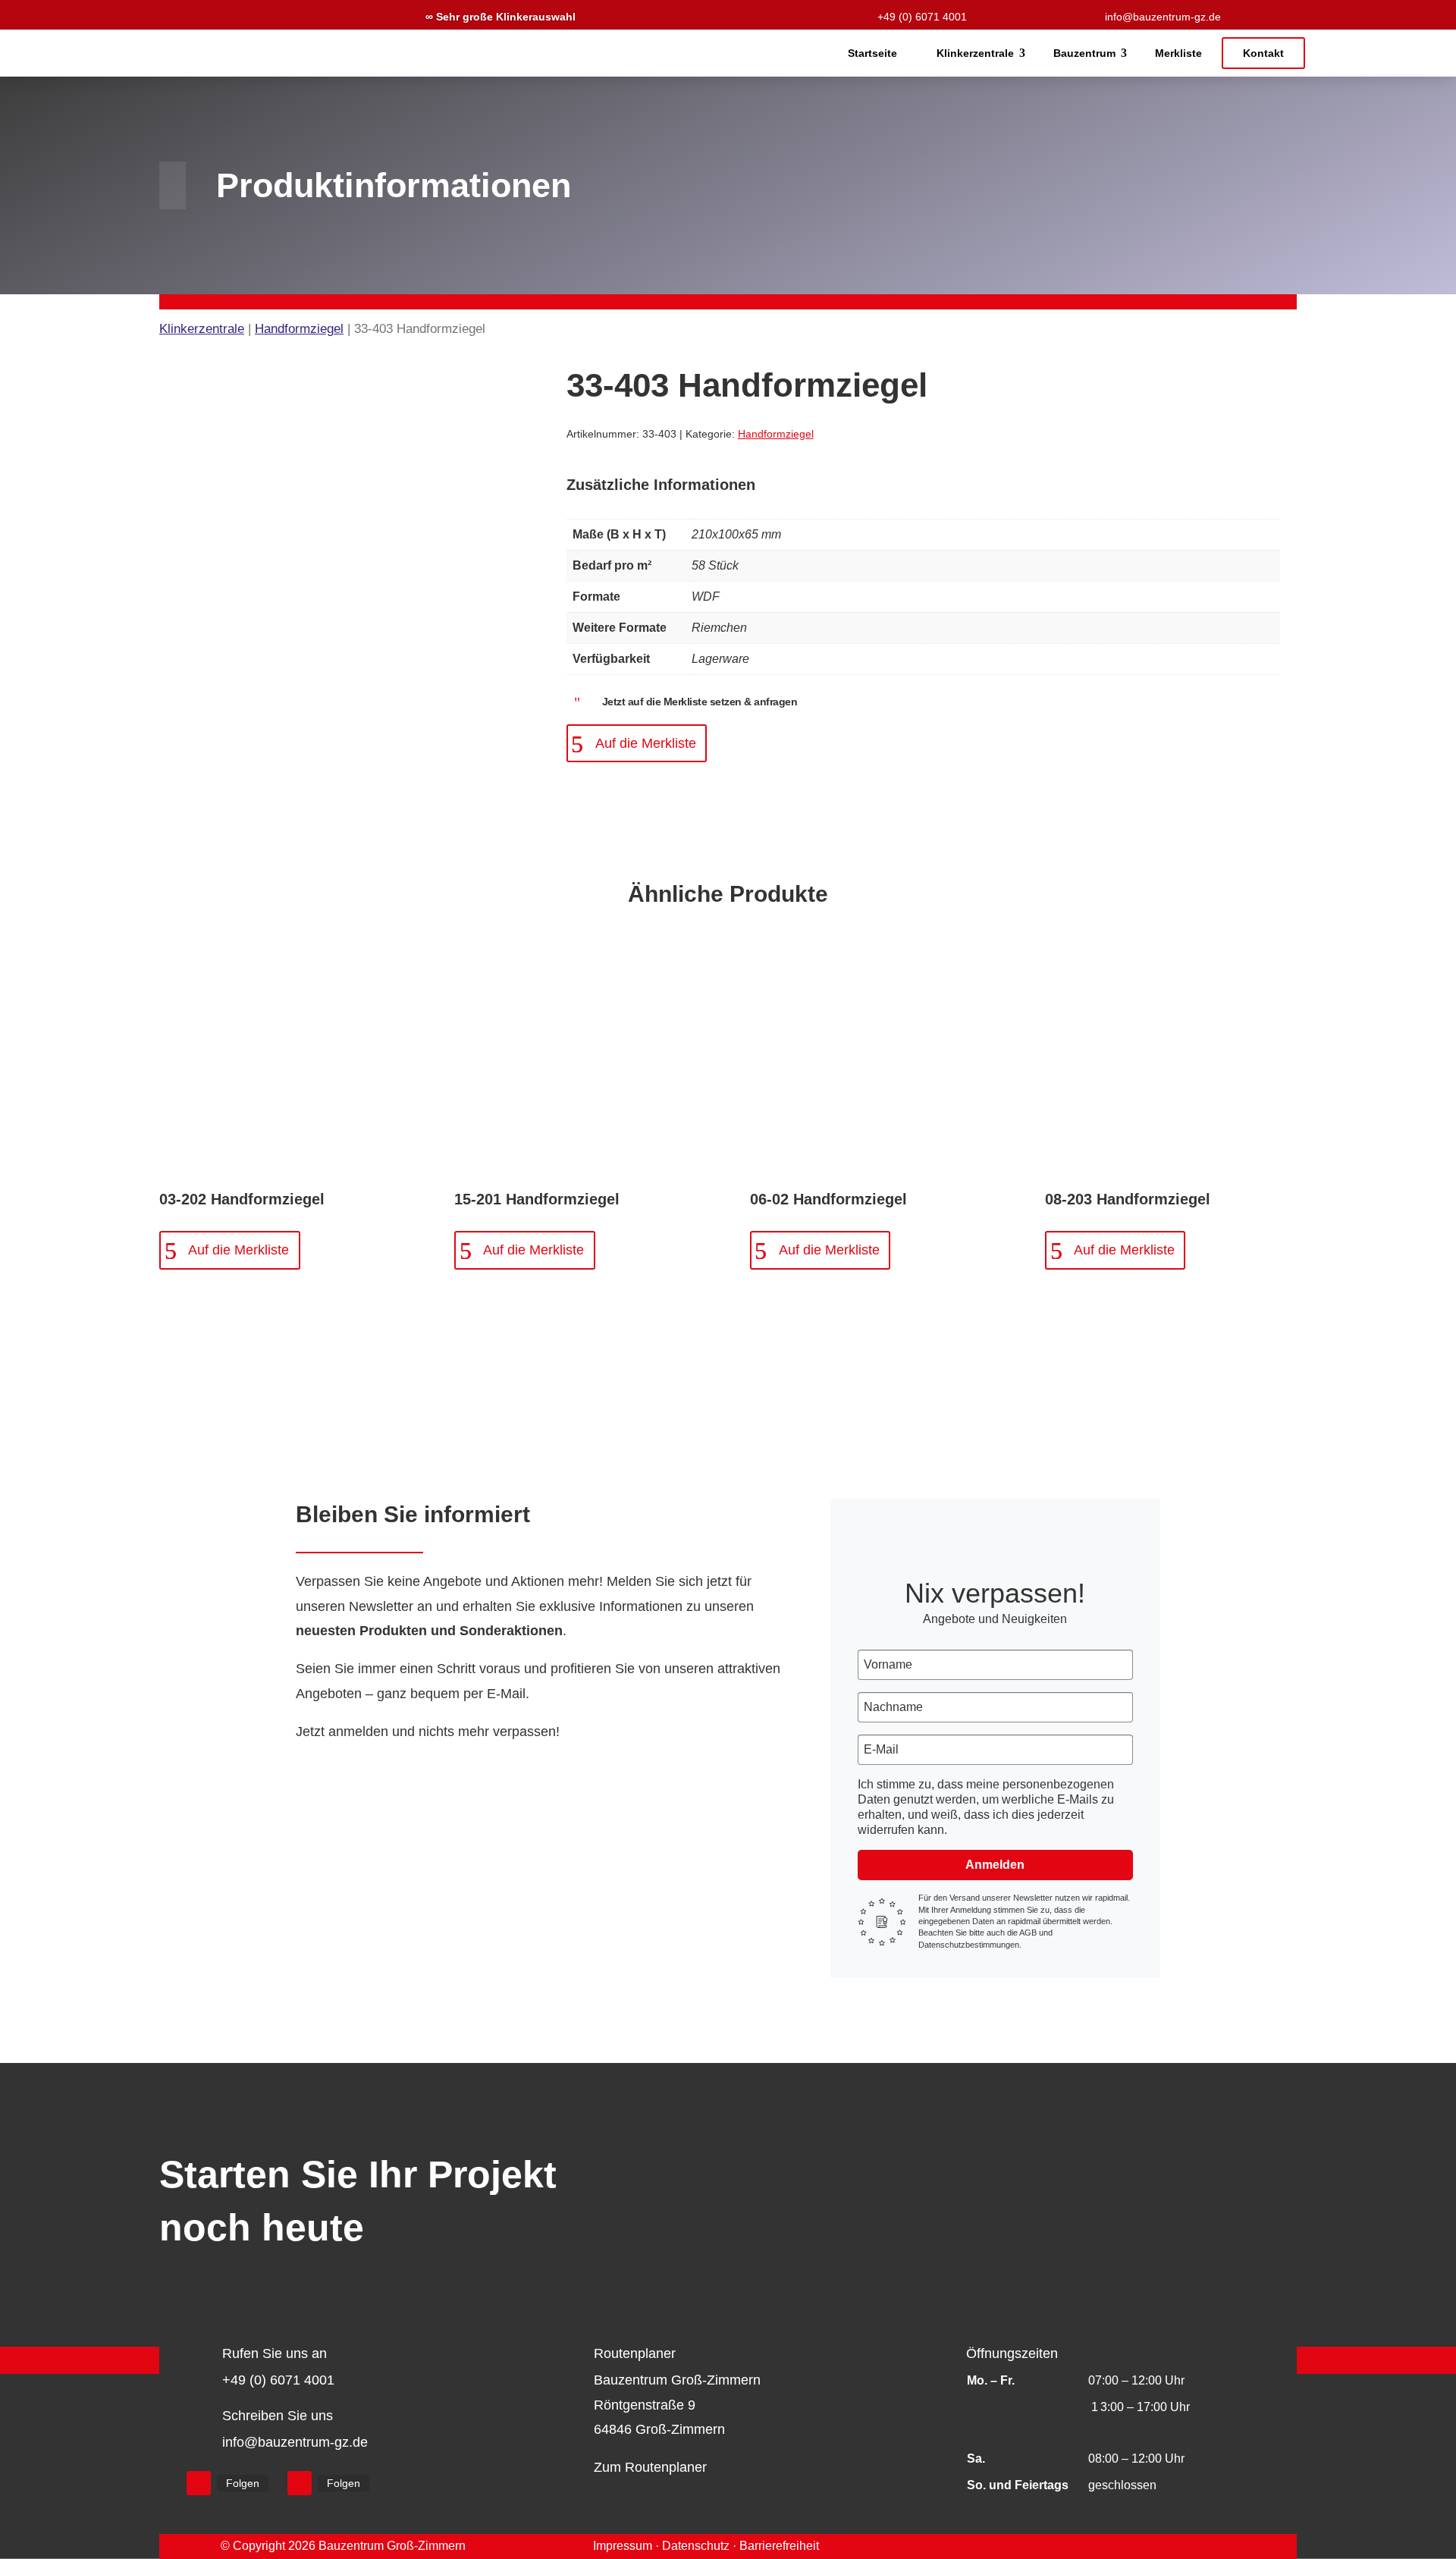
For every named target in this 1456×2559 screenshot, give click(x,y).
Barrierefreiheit (779, 2546)
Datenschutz (696, 2546)
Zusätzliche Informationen (661, 485)
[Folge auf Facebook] (199, 2483)
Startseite (872, 53)
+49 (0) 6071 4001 (922, 17)
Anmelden (995, 1865)
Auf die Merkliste (646, 743)
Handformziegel (299, 329)
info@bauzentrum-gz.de (1163, 17)
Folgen (243, 2483)
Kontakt (1263, 53)
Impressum (623, 2546)
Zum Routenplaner (650, 2467)
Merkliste (1178, 53)
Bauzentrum (1084, 53)
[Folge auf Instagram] (300, 2483)
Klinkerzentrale (975, 53)
